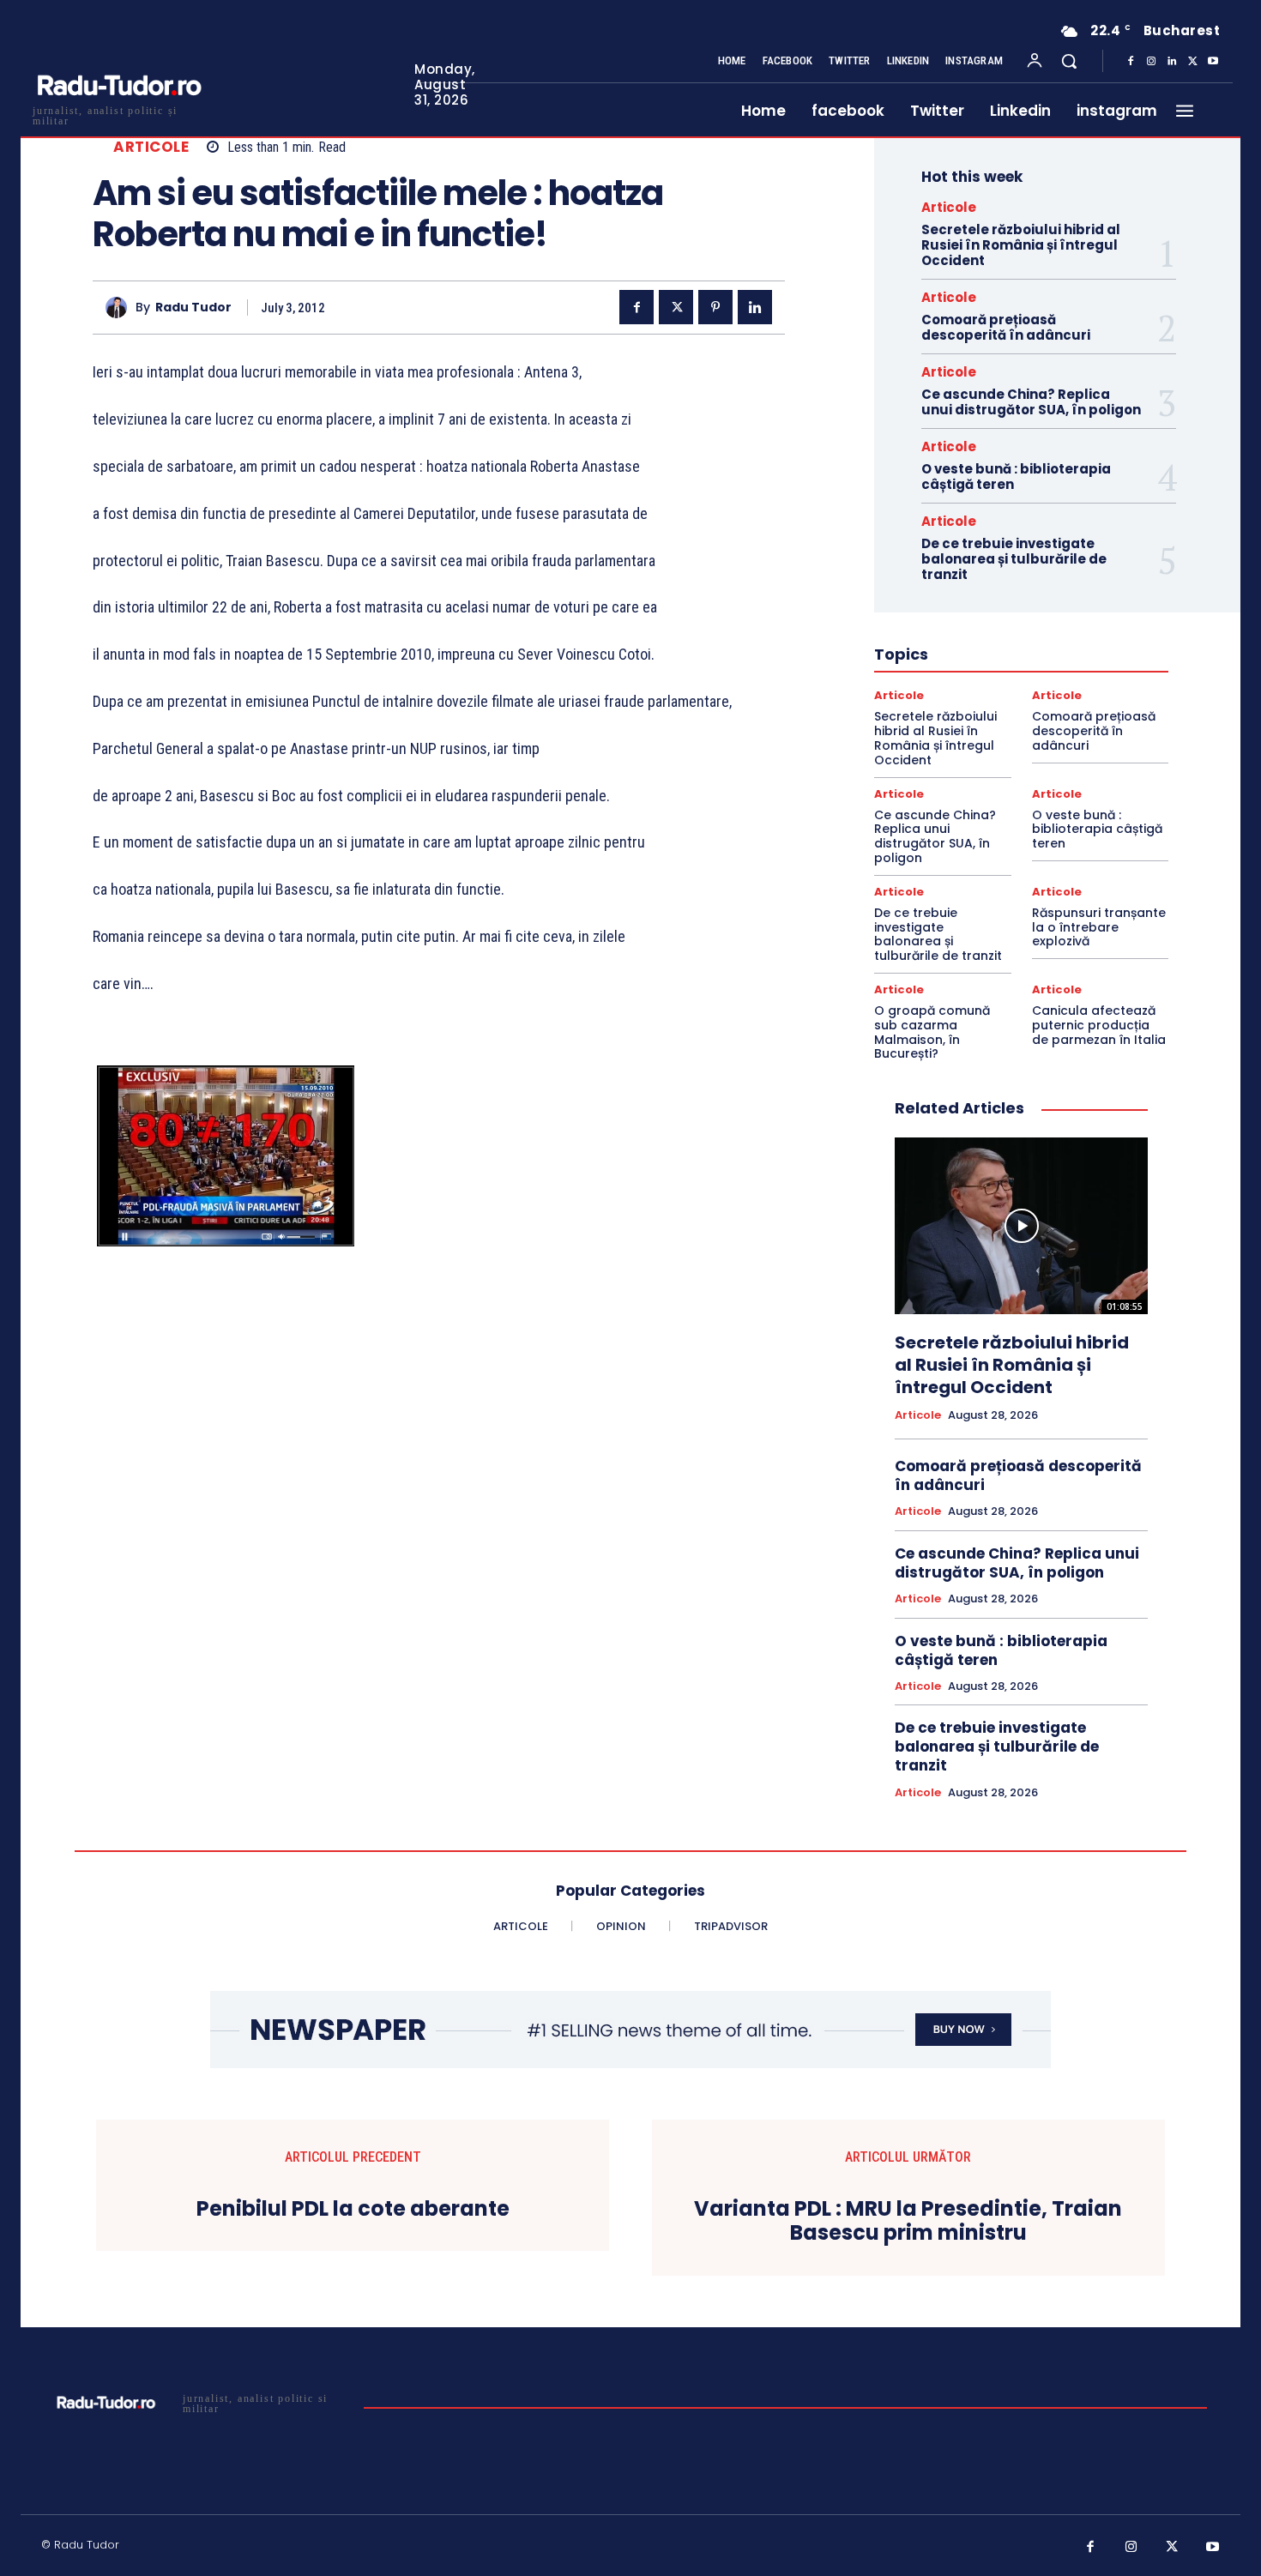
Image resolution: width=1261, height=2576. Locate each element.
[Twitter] (1192, 62)
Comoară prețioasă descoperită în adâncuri (1006, 327)
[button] (1069, 61)
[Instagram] (1151, 62)
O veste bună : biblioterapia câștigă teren (1016, 477)
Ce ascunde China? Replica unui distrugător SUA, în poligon (1031, 402)
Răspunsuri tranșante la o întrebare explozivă (1099, 927)
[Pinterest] (715, 307)
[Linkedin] (1172, 62)
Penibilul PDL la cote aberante (353, 2209)
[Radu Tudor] (121, 308)
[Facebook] (1131, 62)
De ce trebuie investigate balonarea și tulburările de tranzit (1014, 559)
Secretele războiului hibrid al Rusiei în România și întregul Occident (1021, 245)
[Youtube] (1213, 62)
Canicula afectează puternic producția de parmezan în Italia (1099, 1025)
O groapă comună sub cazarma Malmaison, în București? (932, 1032)
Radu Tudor (193, 308)
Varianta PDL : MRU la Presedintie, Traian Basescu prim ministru (908, 2222)
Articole (151, 147)
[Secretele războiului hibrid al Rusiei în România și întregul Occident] (1021, 1226)
